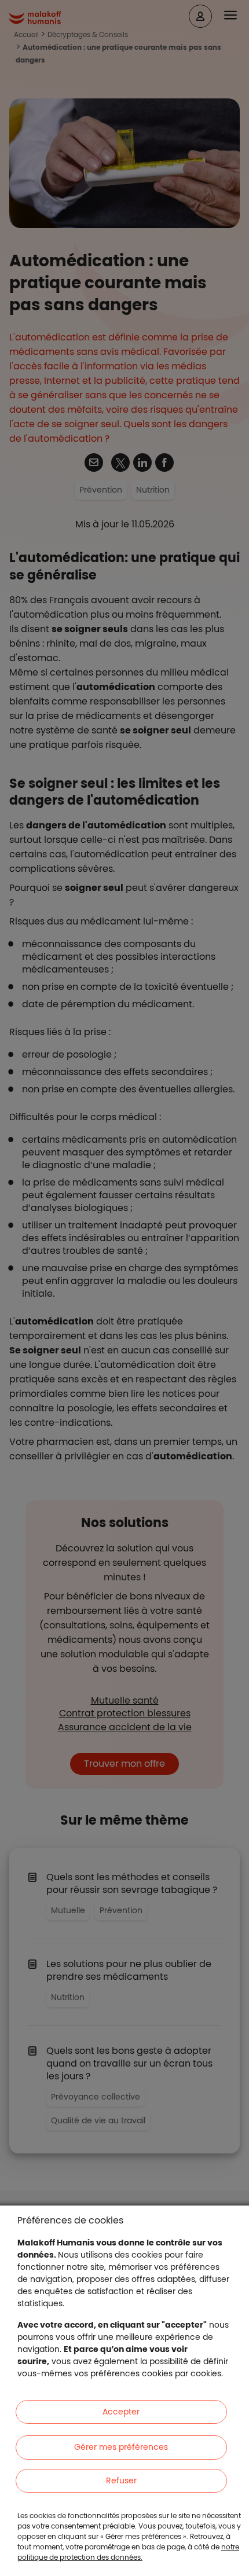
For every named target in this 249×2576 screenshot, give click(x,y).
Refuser (121, 2480)
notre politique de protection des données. (128, 2552)
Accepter (121, 2412)
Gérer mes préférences (121, 2447)
